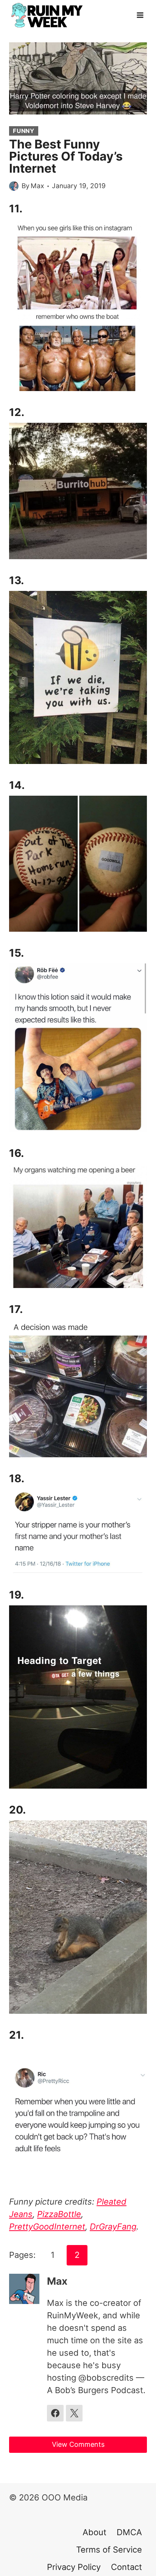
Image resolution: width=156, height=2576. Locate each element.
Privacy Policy (74, 2567)
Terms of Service (109, 2550)
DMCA (129, 2532)
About (94, 2532)
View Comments (78, 2444)
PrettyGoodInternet (47, 2227)
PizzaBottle (59, 2214)
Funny (24, 131)
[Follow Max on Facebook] (55, 2413)
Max (37, 186)
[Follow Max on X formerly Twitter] (74, 2413)
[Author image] (14, 186)
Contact (126, 2567)
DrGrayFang (113, 2227)
